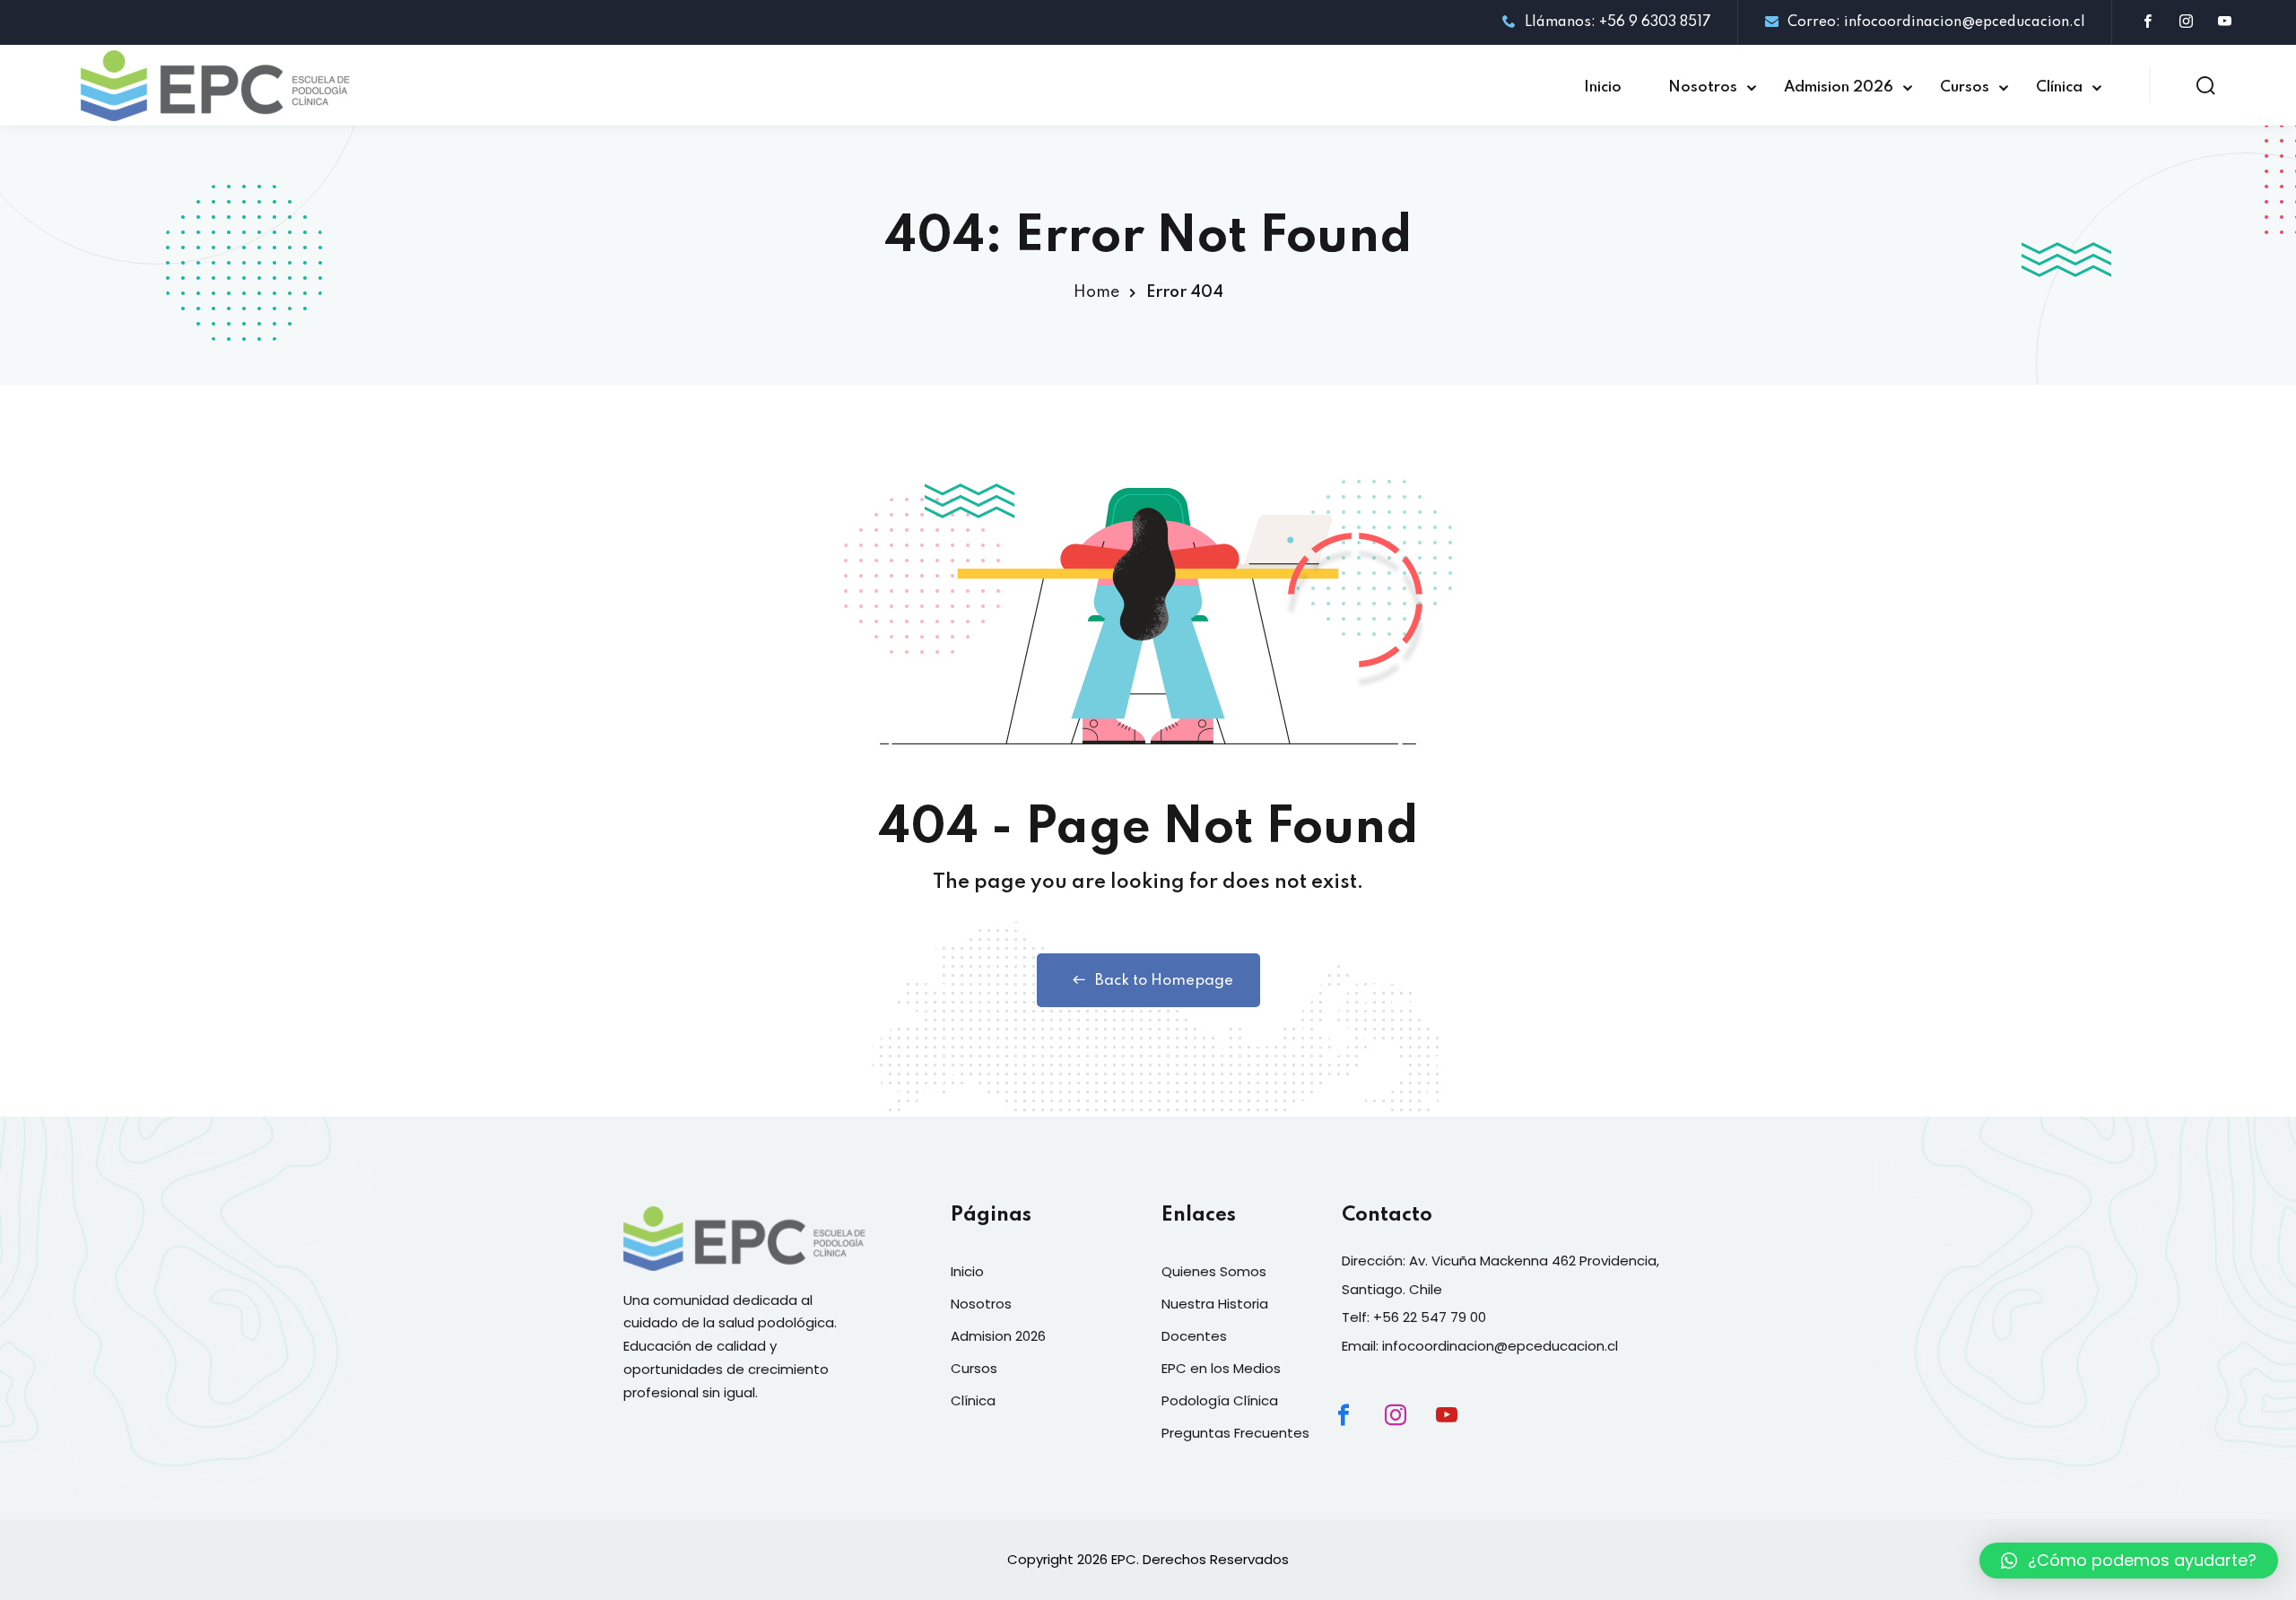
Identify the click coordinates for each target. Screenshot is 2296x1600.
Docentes (1194, 1336)
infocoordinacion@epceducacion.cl (1500, 1346)
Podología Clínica (1220, 1400)
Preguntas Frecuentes (1235, 1433)
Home (1096, 292)
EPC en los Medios (1221, 1368)
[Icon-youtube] (1462, 1430)
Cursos (1965, 87)
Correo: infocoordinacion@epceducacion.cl (1936, 22)
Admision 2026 (1839, 87)
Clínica (2059, 87)
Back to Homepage (1164, 981)
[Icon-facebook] (1359, 1430)
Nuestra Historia (1215, 1304)
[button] (2129, 1561)
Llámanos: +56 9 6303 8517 (1618, 22)
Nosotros (1703, 87)
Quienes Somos (1214, 1271)
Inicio (1603, 87)
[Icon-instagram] (1411, 1430)
